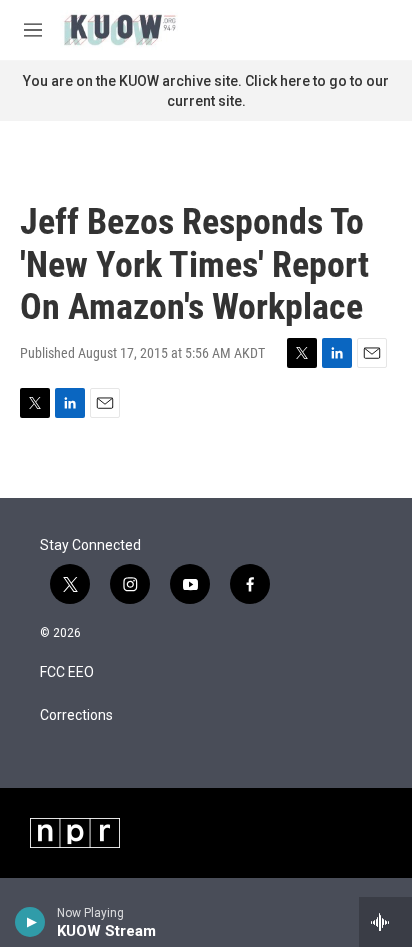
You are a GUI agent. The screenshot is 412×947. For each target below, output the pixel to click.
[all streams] (385, 922)
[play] (30, 922)
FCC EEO (67, 672)
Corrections (76, 715)
